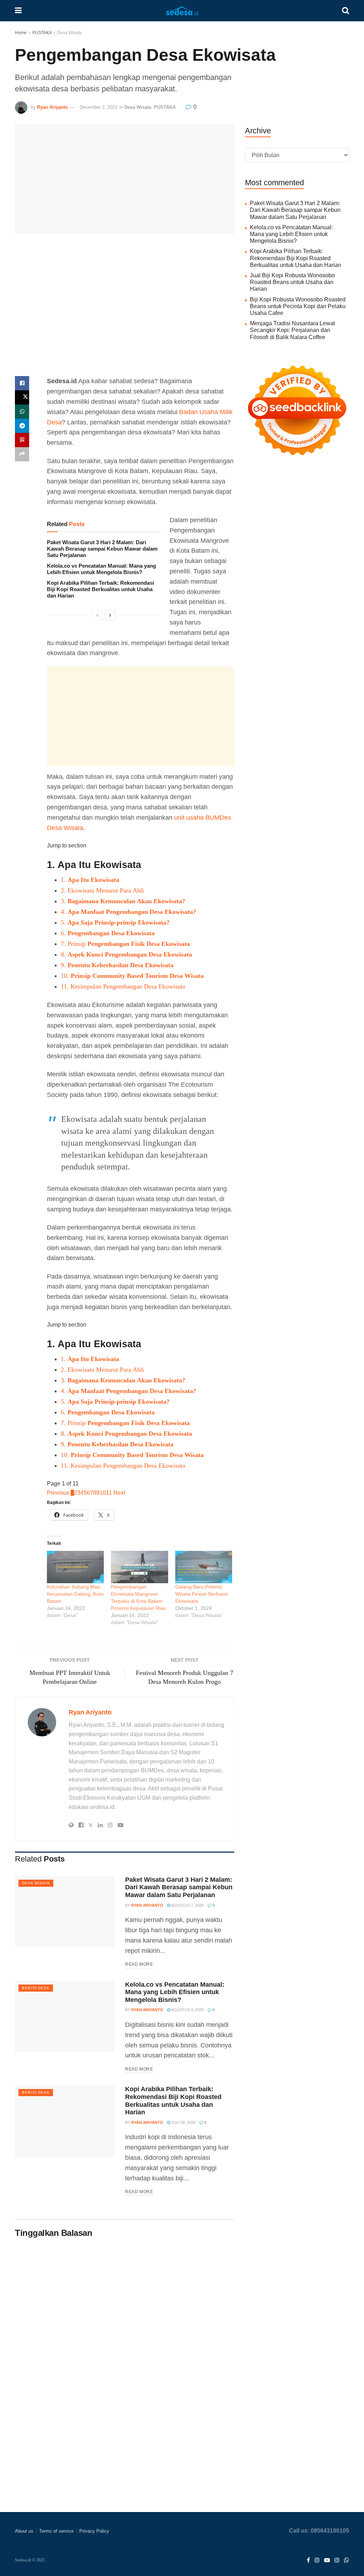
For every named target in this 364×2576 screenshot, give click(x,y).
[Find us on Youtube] (327, 2561)
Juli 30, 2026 (183, 2122)
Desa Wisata (69, 33)
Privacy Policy (94, 2531)
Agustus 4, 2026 (187, 2010)
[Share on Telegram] (22, 426)
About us (24, 2531)
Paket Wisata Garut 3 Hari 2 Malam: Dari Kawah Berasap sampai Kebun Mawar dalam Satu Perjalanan (102, 549)
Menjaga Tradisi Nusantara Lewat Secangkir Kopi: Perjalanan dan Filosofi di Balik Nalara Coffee (292, 330)
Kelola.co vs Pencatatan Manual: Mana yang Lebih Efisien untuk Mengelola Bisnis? (101, 569)
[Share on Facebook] (22, 383)
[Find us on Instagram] (317, 2561)
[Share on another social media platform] (22, 454)
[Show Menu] (18, 11)
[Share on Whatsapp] (22, 412)
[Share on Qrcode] (22, 440)
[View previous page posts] (97, 615)
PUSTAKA (42, 33)
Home (21, 33)
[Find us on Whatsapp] (347, 2561)
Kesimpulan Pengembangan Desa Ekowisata (123, 986)
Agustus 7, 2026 (187, 1905)
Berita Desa (36, 1988)
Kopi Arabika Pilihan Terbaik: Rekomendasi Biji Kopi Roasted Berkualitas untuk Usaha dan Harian (100, 589)
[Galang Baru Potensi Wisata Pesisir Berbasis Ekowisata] (204, 1567)
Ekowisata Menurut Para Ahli (102, 890)
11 (109, 1493)
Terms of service (56, 2531)
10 (103, 1493)
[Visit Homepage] (182, 11)
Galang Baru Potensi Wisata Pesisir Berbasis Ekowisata (202, 1594)
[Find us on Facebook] (308, 2561)
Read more (139, 1964)
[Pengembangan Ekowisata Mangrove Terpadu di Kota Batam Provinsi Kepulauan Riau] (139, 1567)
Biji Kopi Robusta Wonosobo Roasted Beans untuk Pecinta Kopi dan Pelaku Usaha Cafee (298, 306)
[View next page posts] (110, 615)
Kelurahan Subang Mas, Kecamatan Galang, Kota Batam (75, 1594)
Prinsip (125, 944)
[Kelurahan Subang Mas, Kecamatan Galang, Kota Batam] (75, 1567)
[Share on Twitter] (22, 397)
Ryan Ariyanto (52, 107)
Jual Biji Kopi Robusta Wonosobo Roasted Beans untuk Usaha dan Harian (292, 282)
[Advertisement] (125, 310)
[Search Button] (346, 11)
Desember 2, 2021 (98, 107)
